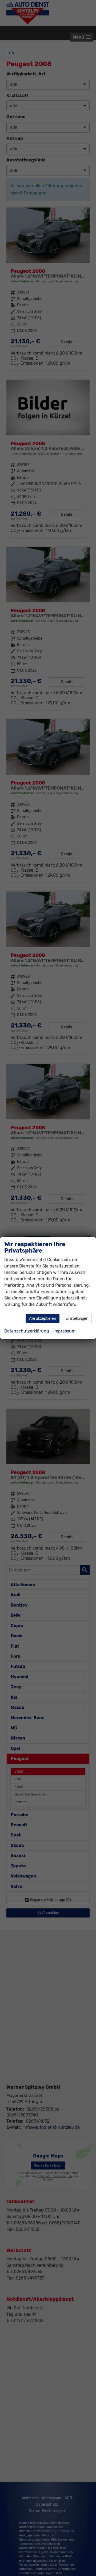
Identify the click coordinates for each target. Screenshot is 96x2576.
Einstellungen (77, 1319)
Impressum (64, 1331)
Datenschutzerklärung (27, 1331)
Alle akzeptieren (43, 1319)
